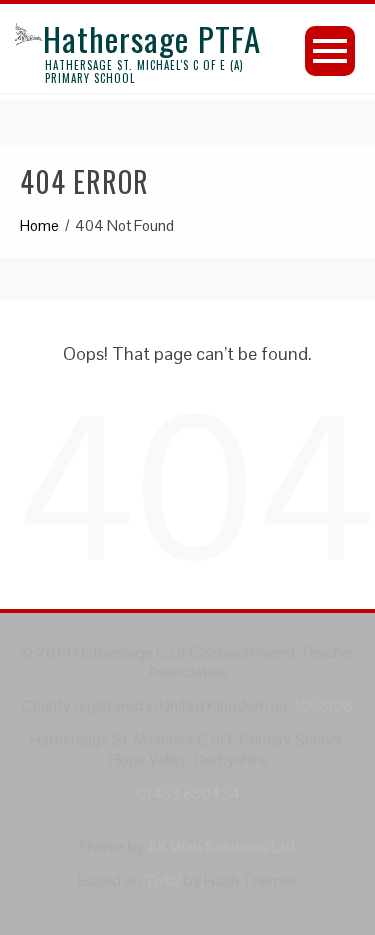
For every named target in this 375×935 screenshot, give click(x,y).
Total (162, 880)
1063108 (323, 705)
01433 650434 (188, 793)
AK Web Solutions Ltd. (223, 846)
